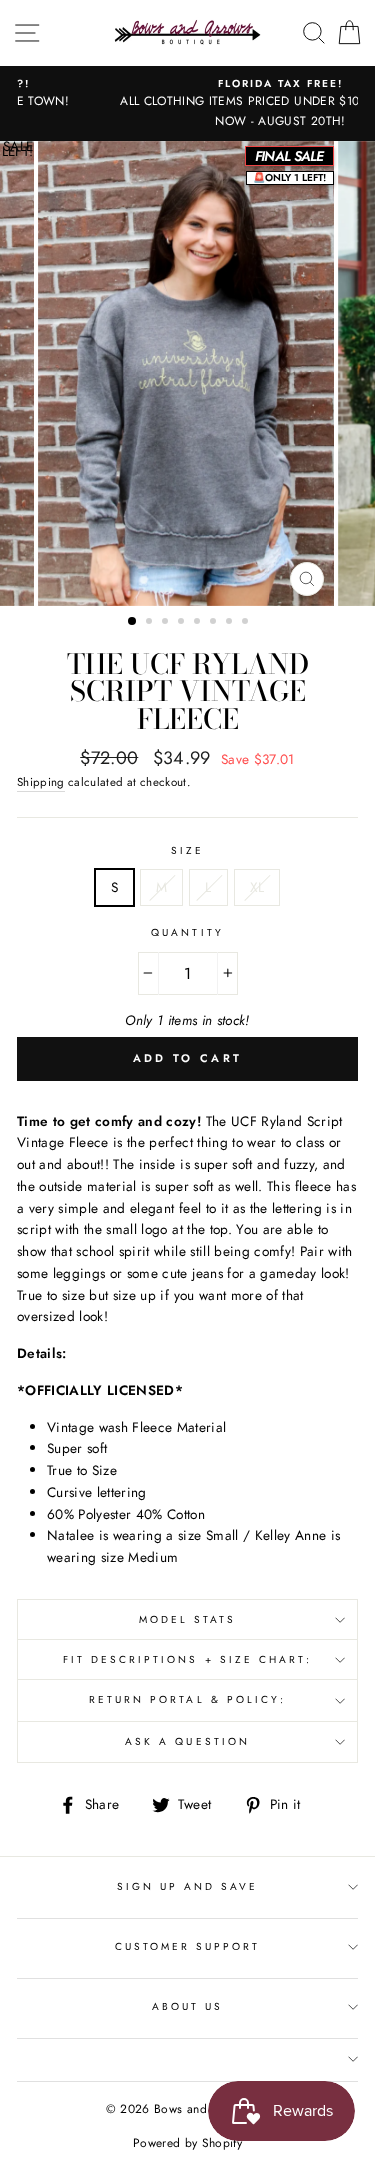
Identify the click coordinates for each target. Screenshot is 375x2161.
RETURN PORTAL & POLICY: (187, 1699)
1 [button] (133, 622)
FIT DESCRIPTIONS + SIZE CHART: (188, 1659)
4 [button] (183, 623)
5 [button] (199, 623)
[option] (187, 103)
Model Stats (188, 1619)
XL (257, 887)
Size (187, 850)
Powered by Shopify (187, 2143)
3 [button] (167, 623)
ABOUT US (187, 2006)
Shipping (41, 782)
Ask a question (187, 1741)
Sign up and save (188, 1886)
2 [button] (151, 623)
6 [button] (215, 623)
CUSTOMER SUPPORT (188, 1946)
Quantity (187, 932)
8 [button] (247, 623)
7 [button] (231, 623)
